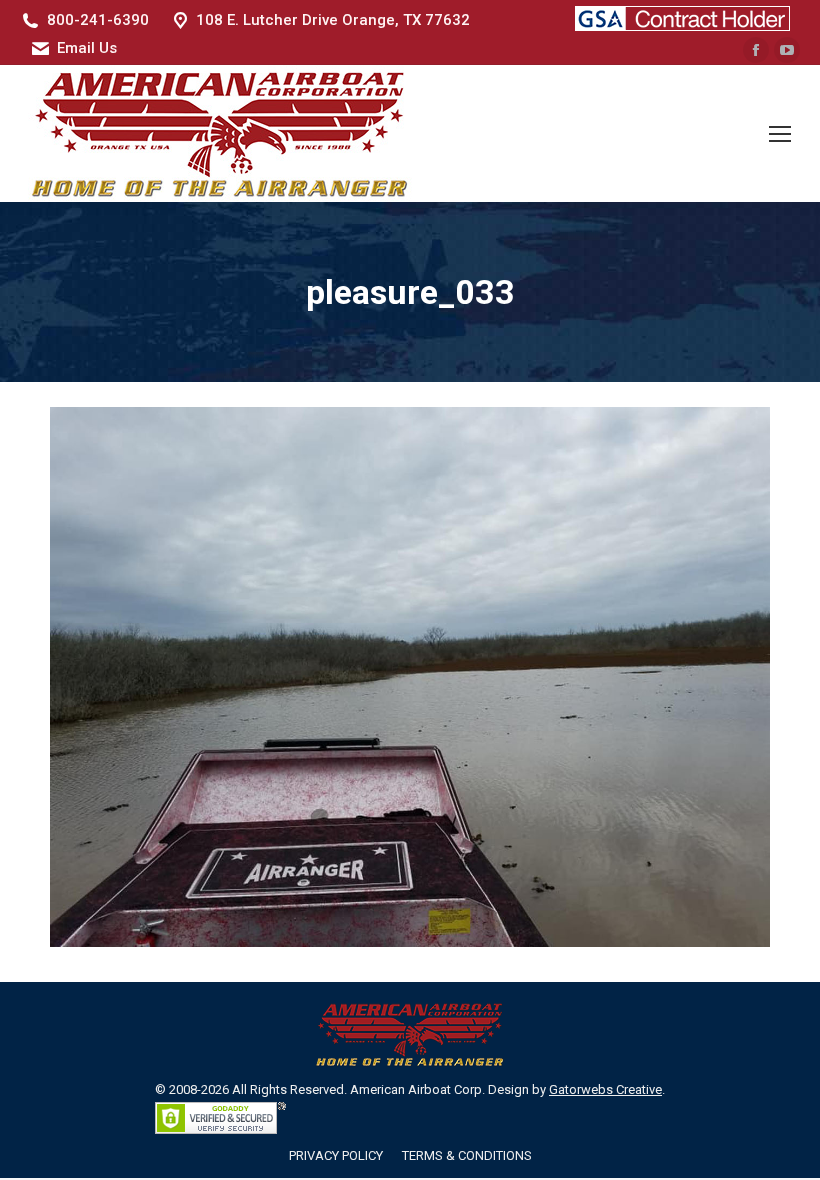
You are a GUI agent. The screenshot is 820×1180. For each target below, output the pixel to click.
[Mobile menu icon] (780, 134)
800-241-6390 (98, 20)
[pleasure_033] (410, 677)
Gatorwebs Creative (605, 1089)
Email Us (87, 48)
